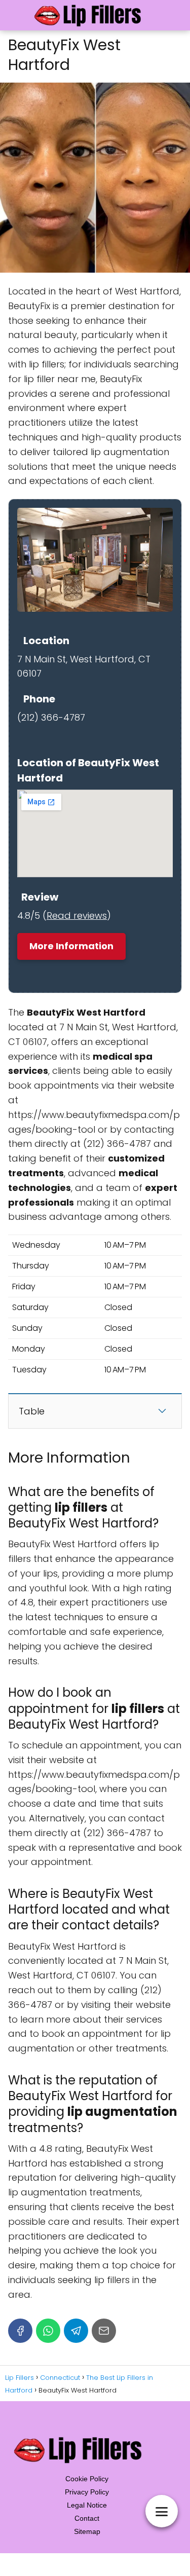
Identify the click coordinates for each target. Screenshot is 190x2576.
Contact (87, 2518)
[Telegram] (76, 2331)
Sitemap (87, 2531)
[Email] (104, 2331)
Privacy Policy (87, 2492)
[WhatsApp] (48, 2331)
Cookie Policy (87, 2479)
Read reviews (77, 916)
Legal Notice (87, 2505)
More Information (71, 946)
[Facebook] (20, 2331)
